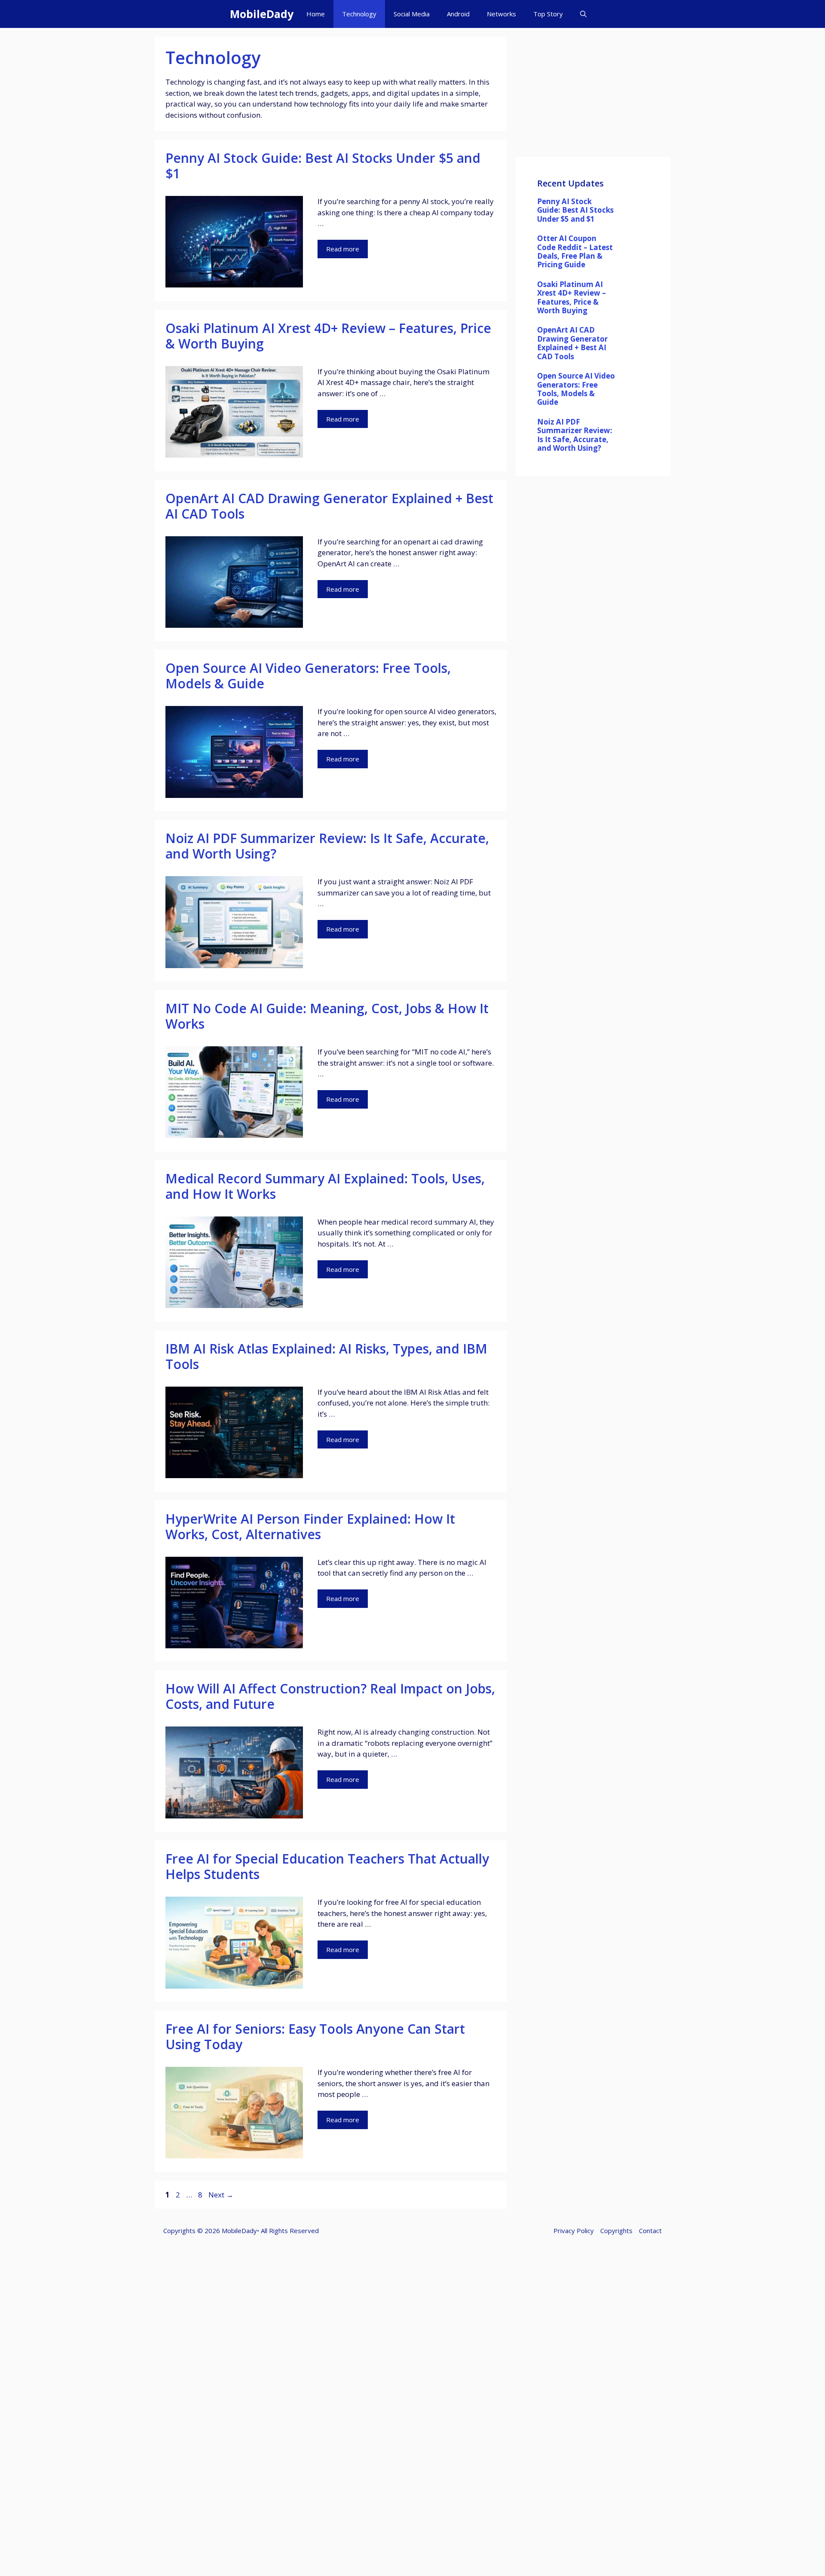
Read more (343, 249)
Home (316, 14)
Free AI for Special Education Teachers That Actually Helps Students (327, 1866)
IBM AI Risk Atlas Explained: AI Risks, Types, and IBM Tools (326, 1356)
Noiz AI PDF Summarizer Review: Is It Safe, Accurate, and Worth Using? (327, 846)
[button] (583, 14)
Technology (359, 14)
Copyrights (616, 2231)
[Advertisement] (593, 97)
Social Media (412, 14)
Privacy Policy (574, 2231)
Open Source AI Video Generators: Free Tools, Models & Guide (308, 676)
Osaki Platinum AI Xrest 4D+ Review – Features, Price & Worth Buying (328, 336)
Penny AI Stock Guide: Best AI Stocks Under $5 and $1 (323, 166)
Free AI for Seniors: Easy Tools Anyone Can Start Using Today (315, 2037)
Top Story (548, 14)
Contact (650, 2231)
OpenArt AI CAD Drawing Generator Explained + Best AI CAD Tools (329, 506)
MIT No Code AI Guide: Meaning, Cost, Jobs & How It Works (327, 1016)
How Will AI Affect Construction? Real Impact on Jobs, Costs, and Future (330, 1696)
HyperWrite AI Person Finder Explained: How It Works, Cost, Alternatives (310, 1526)
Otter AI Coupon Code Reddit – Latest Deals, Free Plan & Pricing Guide (575, 251)
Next (221, 2195)
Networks (501, 14)
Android (458, 14)
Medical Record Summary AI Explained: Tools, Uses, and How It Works (325, 1186)
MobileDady (262, 14)
